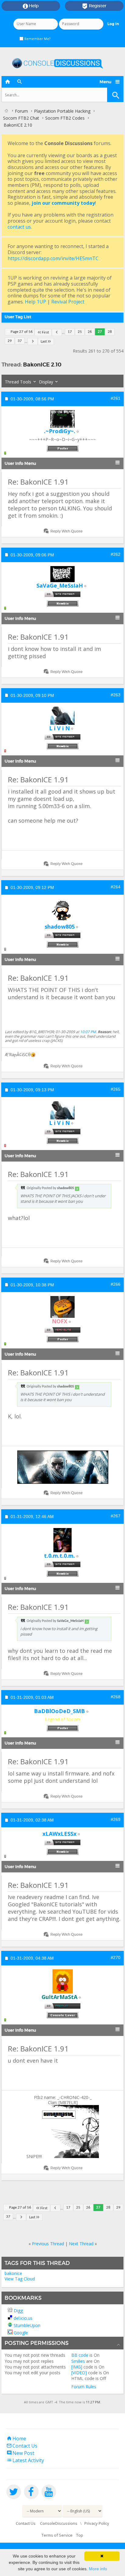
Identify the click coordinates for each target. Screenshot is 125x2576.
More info (98, 2569)
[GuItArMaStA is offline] (62, 1981)
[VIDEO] (79, 2373)
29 (10, 341)
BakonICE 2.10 (42, 365)
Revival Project (68, 302)
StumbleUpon (27, 2325)
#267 (116, 1516)
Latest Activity (25, 2460)
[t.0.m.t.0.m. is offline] (62, 1540)
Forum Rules (84, 2387)
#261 (116, 398)
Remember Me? (37, 39)
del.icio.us (23, 2318)
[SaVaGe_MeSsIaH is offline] (62, 574)
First (45, 332)
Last (44, 341)
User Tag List (18, 317)
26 (90, 332)
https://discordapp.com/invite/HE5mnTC (53, 258)
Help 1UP (35, 302)
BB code (80, 2355)
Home (16, 2438)
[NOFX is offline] (62, 1307)
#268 (116, 1697)
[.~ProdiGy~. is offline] (62, 419)
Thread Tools (18, 382)
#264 (116, 887)
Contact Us (22, 2446)
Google (21, 2333)
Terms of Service (57, 2535)
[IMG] (77, 2367)
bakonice (13, 2273)
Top (80, 2535)
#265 (116, 1089)
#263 (116, 695)
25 (80, 332)
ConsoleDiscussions (59, 2523)
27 (100, 332)
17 (70, 332)
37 (20, 341)
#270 (116, 1958)
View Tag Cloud (20, 2279)
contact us (19, 227)
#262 (116, 554)
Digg (18, 2311)
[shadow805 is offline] (62, 911)
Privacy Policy (97, 2523)
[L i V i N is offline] (62, 716)
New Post (20, 2453)
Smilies (78, 2361)
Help (31, 6)
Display (46, 382)
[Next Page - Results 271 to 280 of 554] (33, 341)
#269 (116, 1819)
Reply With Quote (66, 531)
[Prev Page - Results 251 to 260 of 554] (57, 332)
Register (94, 6)
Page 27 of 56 (22, 332)
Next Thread (81, 2244)
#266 (116, 1284)
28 (110, 332)
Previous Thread (48, 2244)
